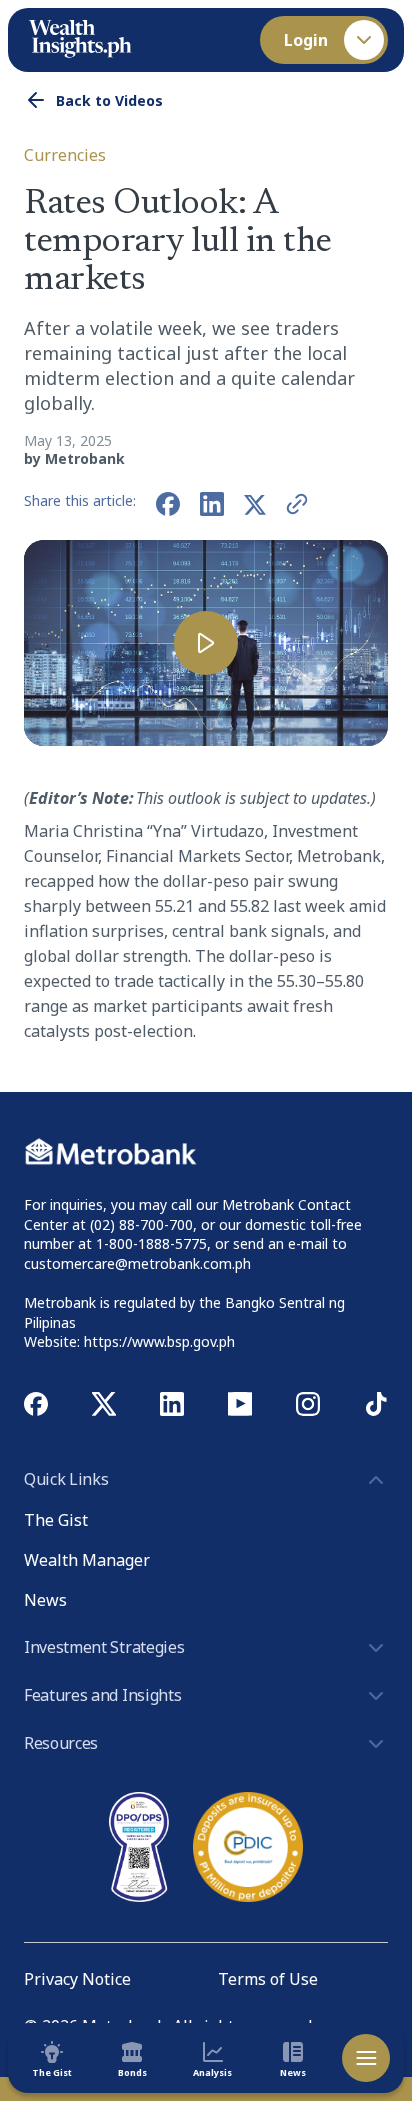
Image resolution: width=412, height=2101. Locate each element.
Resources (61, 1743)
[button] (206, 643)
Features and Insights (102, 1695)
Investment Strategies (104, 1647)
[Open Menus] (366, 2058)
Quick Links (66, 1479)
